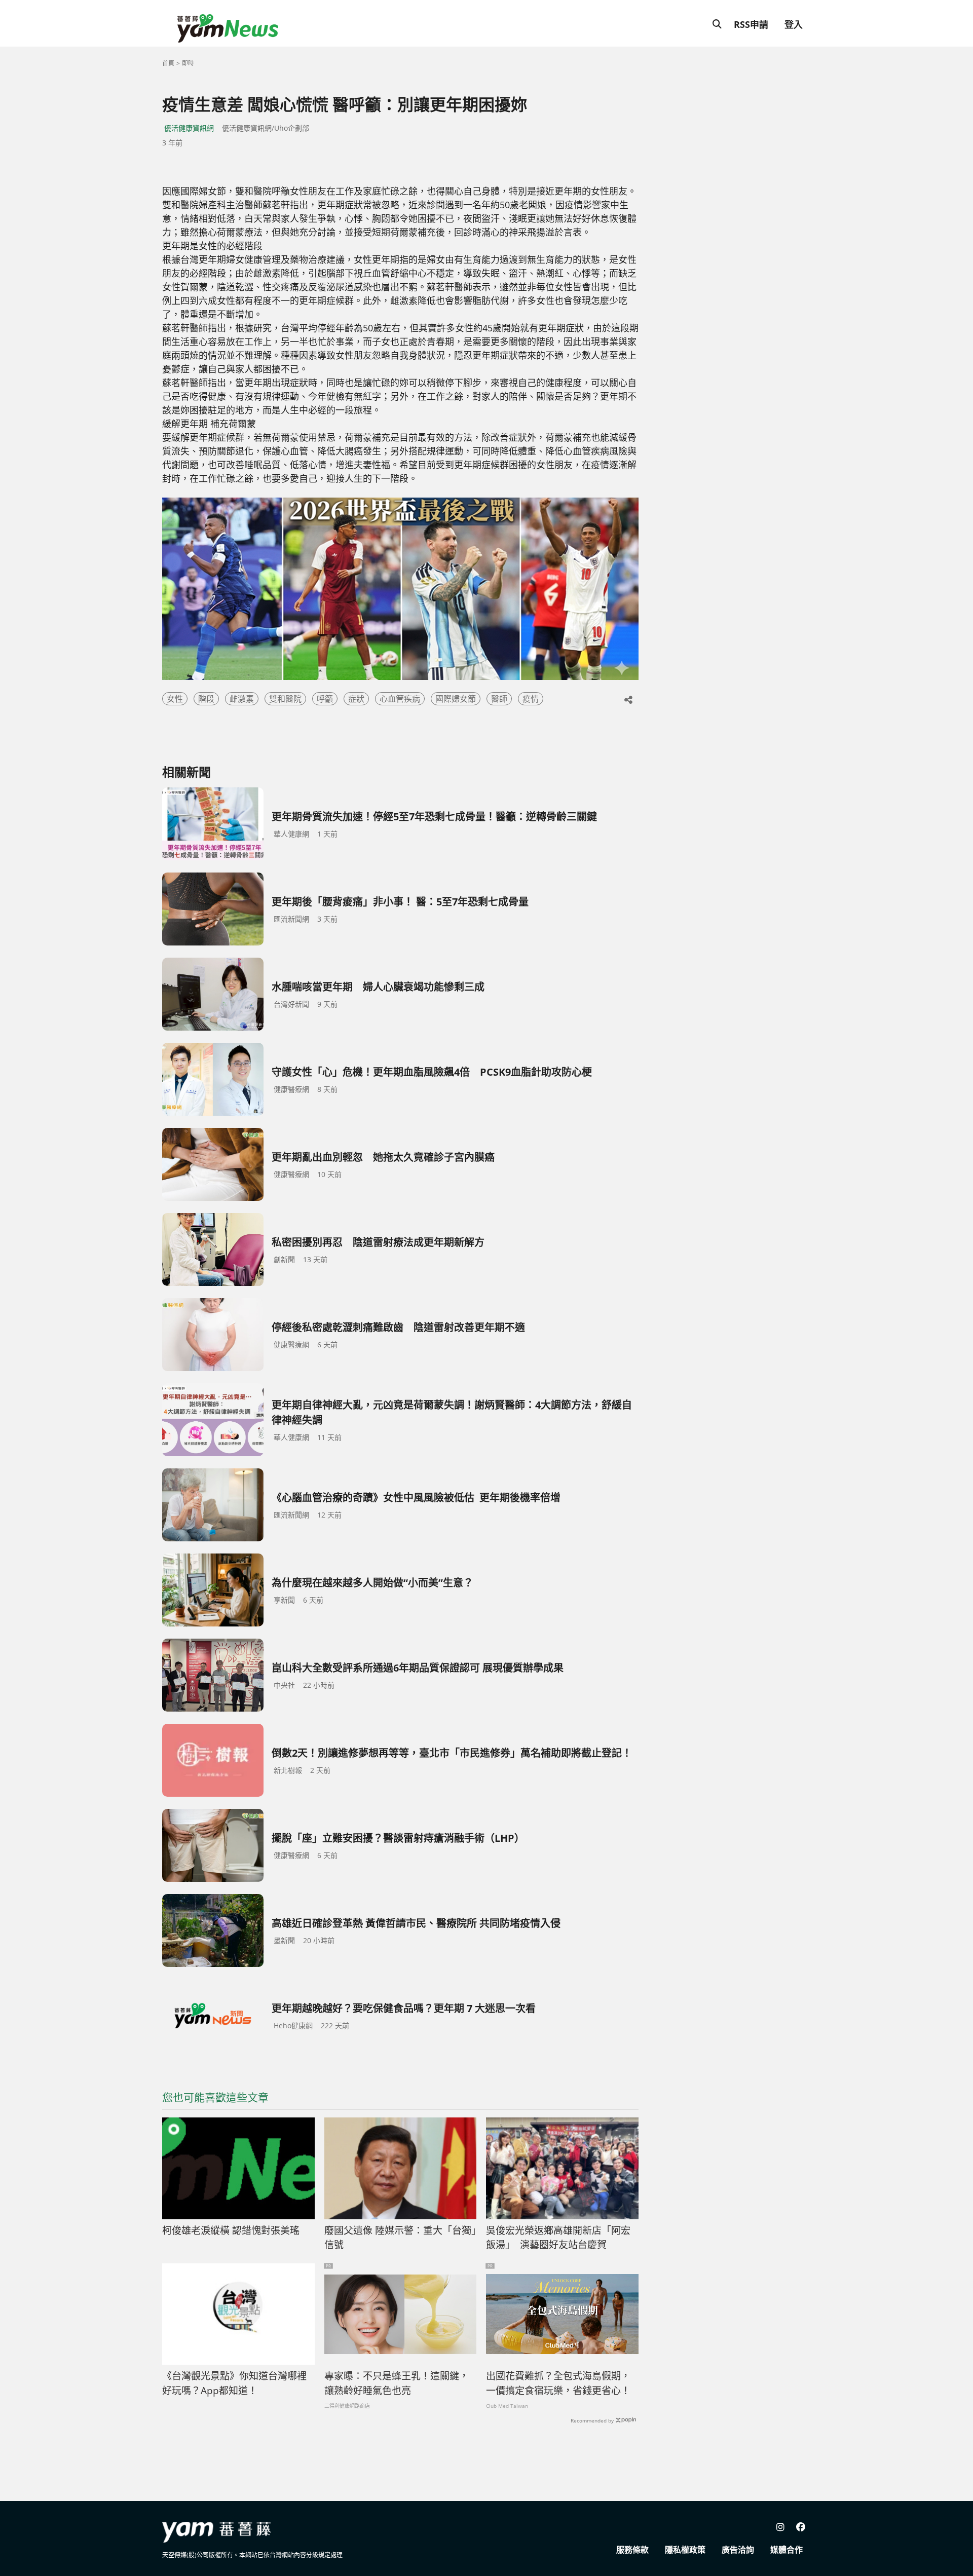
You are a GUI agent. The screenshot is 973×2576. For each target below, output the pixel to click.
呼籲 (325, 699)
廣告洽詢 (738, 2550)
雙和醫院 (285, 699)
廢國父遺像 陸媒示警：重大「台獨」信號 (400, 2238)
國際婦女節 (456, 699)
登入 (794, 24)
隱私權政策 (685, 2550)
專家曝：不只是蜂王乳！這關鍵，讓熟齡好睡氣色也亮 (397, 2383)
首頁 (168, 63)
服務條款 (632, 2550)
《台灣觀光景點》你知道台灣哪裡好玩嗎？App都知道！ (234, 2383)
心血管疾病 (400, 699)
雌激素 (242, 699)
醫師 (499, 699)
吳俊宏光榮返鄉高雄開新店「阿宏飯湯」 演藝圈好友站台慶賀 (558, 2238)
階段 (206, 699)
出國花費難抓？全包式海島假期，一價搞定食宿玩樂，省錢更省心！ (558, 2383)
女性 (175, 699)
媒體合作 (787, 2550)
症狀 (356, 699)
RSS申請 (751, 24)
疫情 (531, 699)
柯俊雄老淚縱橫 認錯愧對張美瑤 (231, 2230)
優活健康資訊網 (189, 128)
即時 (188, 63)
